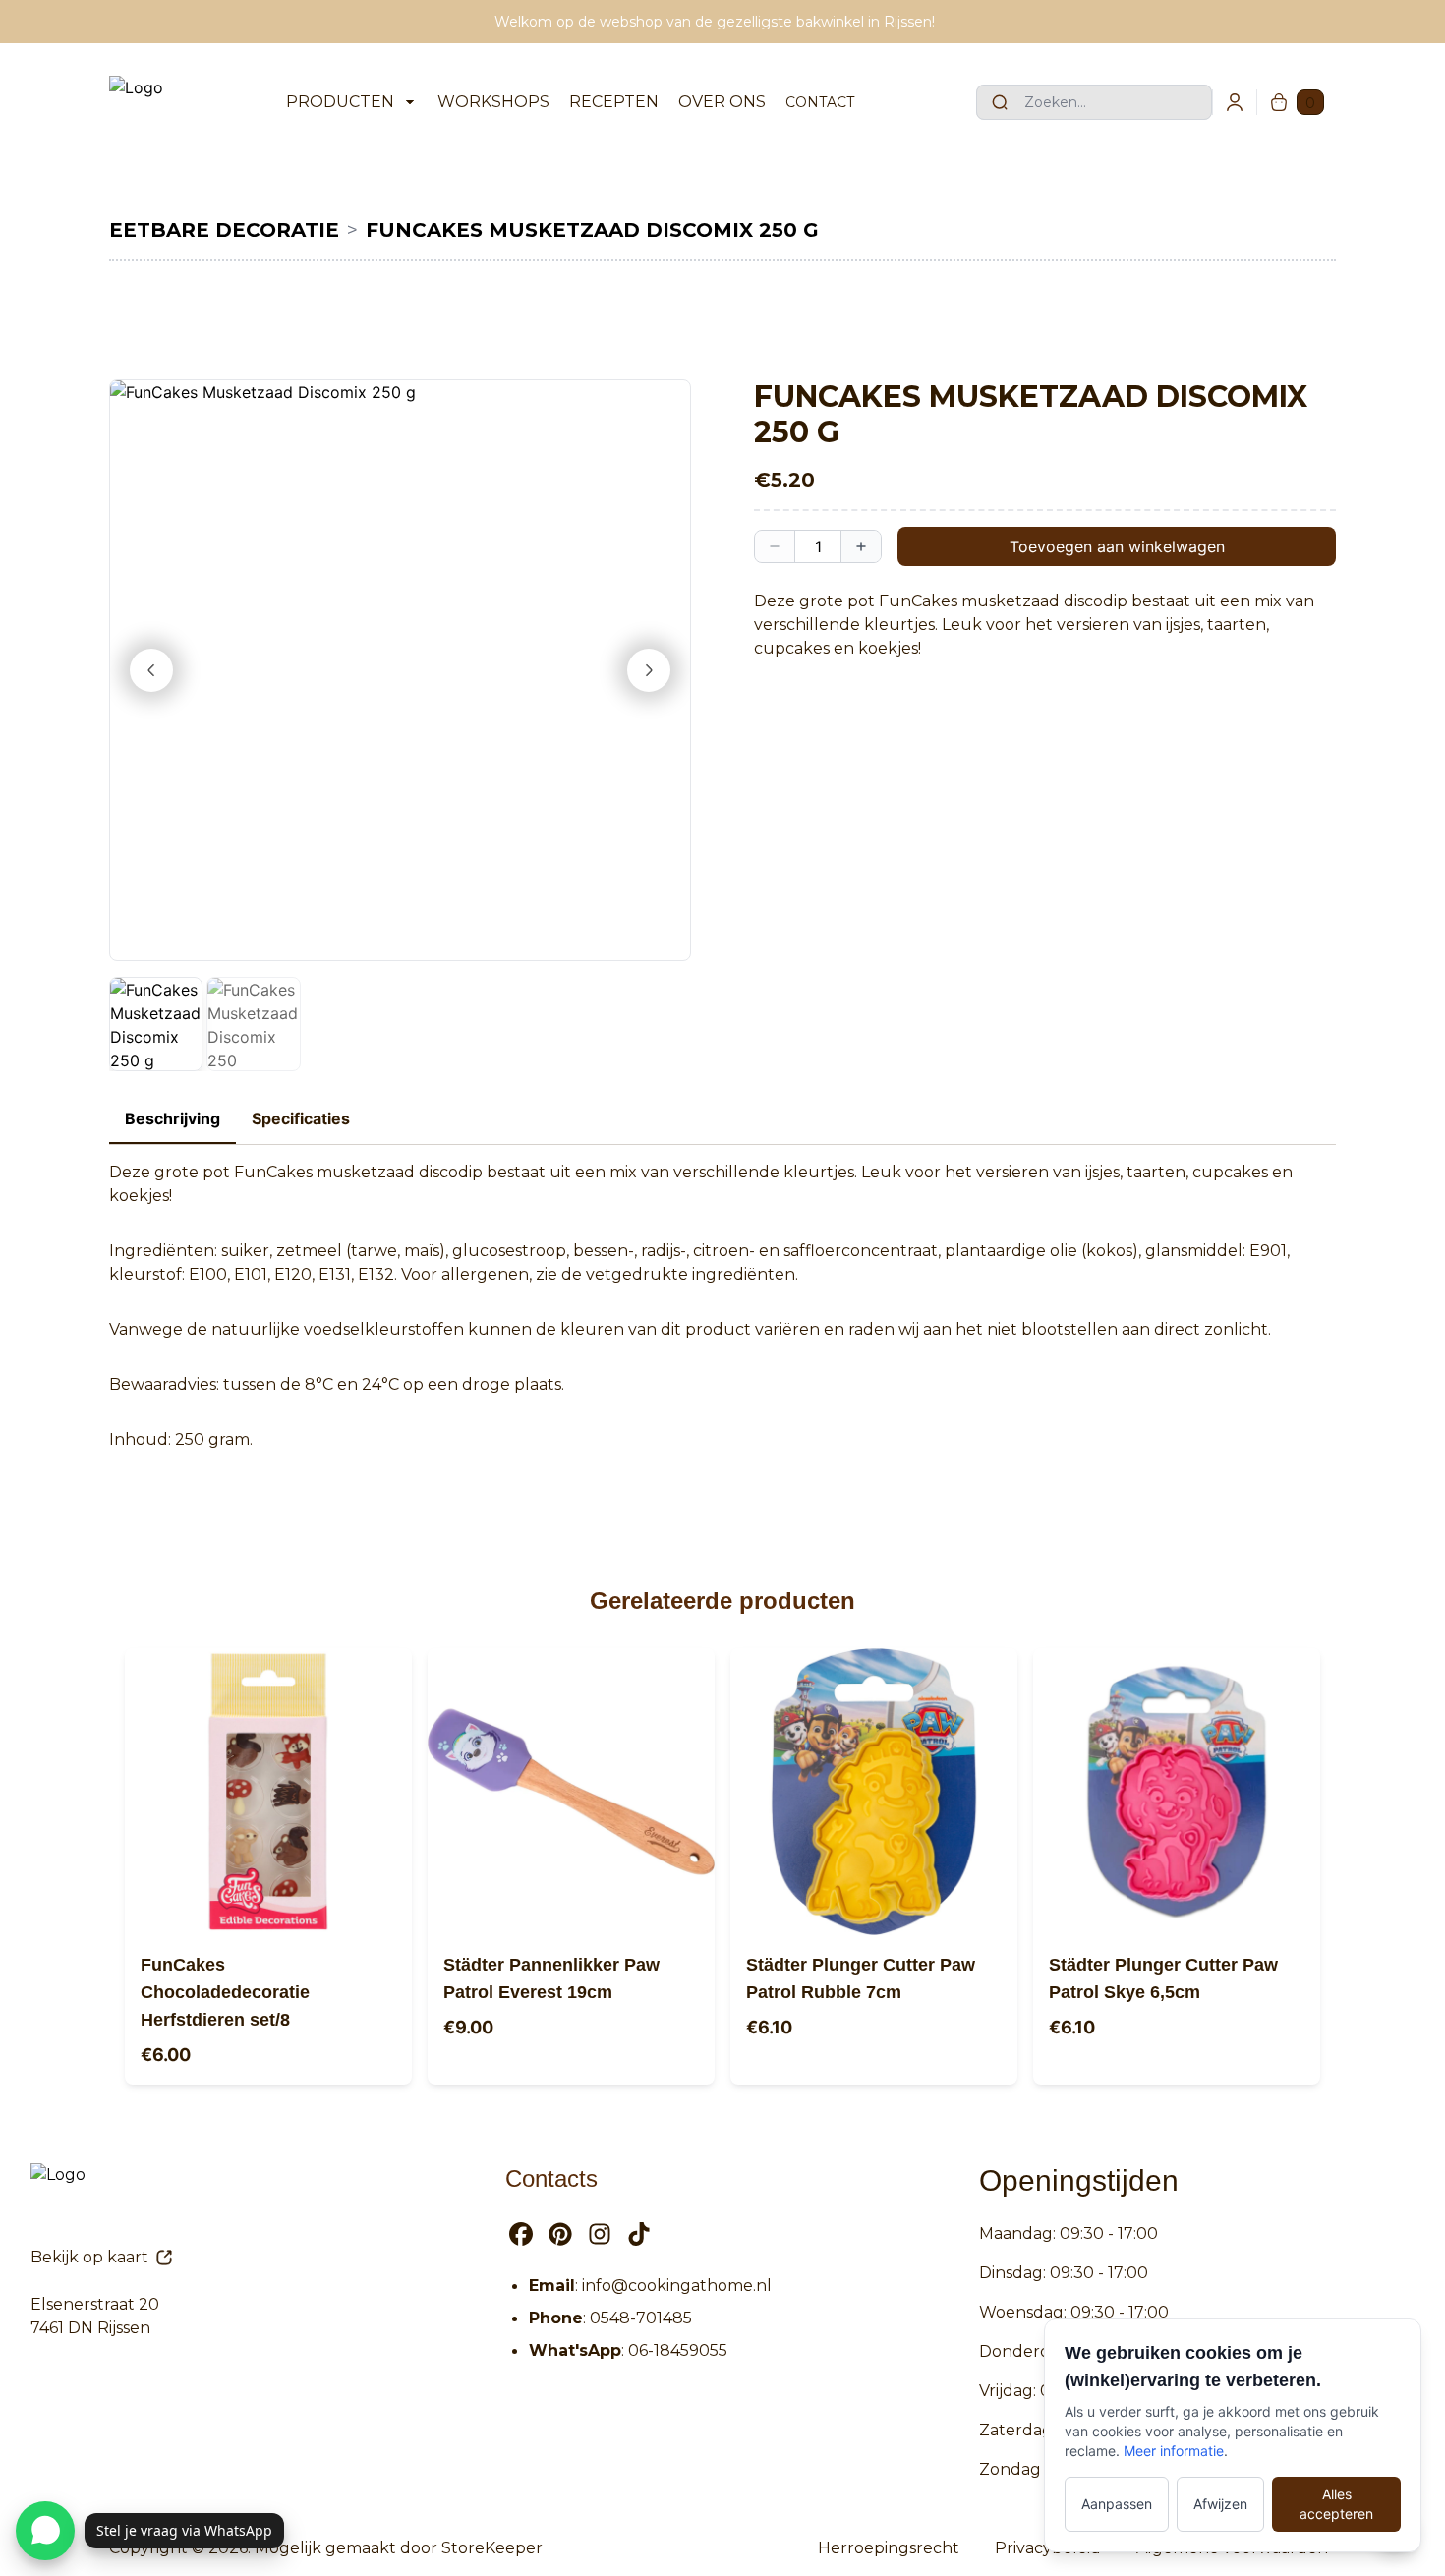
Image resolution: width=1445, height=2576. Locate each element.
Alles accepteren (1336, 2504)
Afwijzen (1220, 2504)
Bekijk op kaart (89, 2257)
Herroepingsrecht (889, 2548)
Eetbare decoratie (224, 230)
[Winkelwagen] (1279, 102)
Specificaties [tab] (301, 1118)
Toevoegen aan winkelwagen (1117, 546)
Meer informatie (1174, 2451)
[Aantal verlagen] (775, 546)
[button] (400, 670)
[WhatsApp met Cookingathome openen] (45, 2531)
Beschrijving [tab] (173, 1118)
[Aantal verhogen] (861, 546)
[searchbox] (1094, 102)
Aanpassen (1117, 2504)
